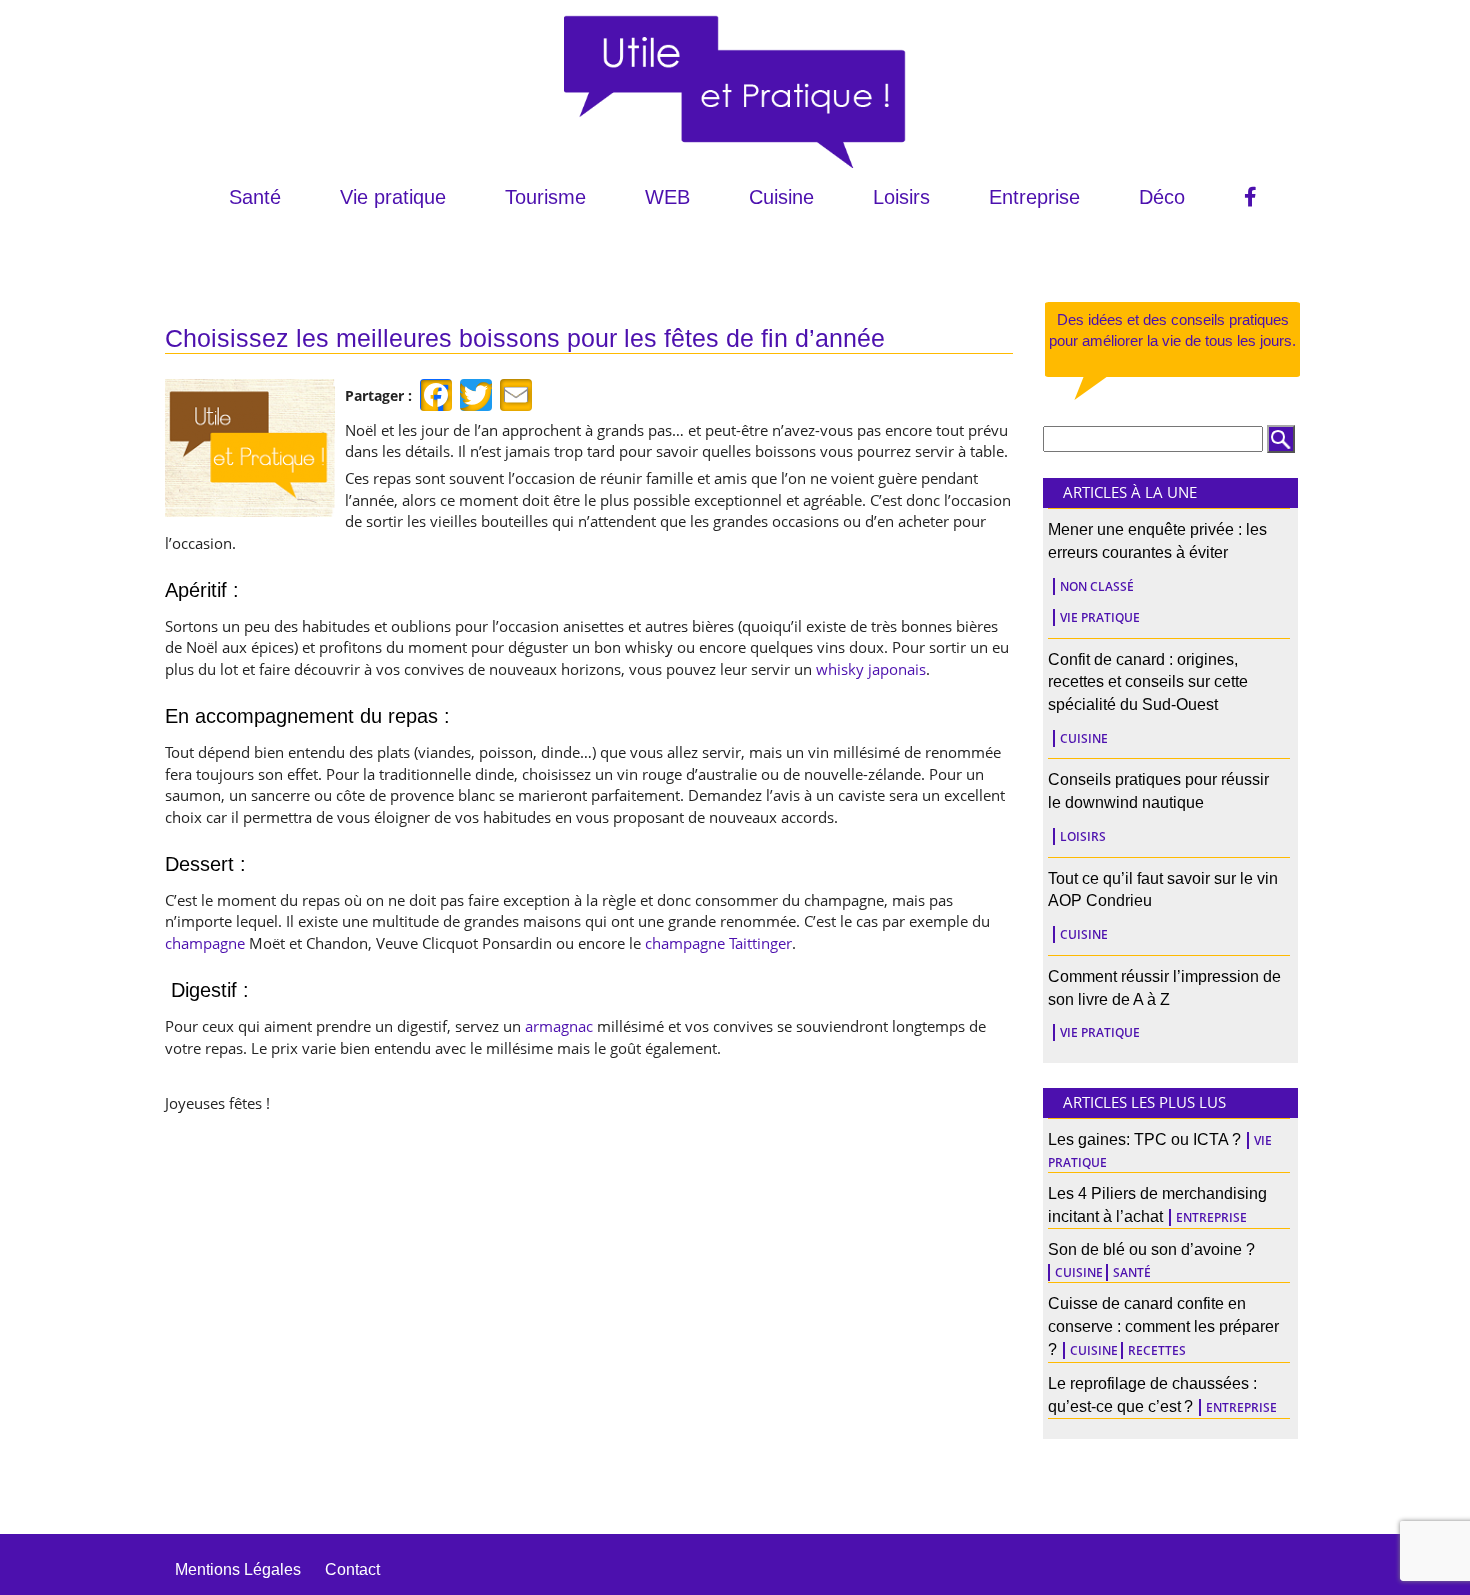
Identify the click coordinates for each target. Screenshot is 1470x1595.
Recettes (1157, 1350)
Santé (255, 197)
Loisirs (901, 197)
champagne (205, 943)
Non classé (1097, 586)
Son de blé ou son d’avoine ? (1151, 1249)
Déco (1162, 197)
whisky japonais (871, 669)
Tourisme (545, 197)
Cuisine (781, 197)
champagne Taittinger (718, 943)
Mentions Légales (238, 1569)
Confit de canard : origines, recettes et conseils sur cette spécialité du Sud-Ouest (1148, 682)
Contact (352, 1569)
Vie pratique (393, 197)
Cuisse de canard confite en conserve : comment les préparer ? (1163, 1326)
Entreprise (1034, 197)
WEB (667, 197)
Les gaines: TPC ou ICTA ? (1144, 1139)
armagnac (559, 1026)
